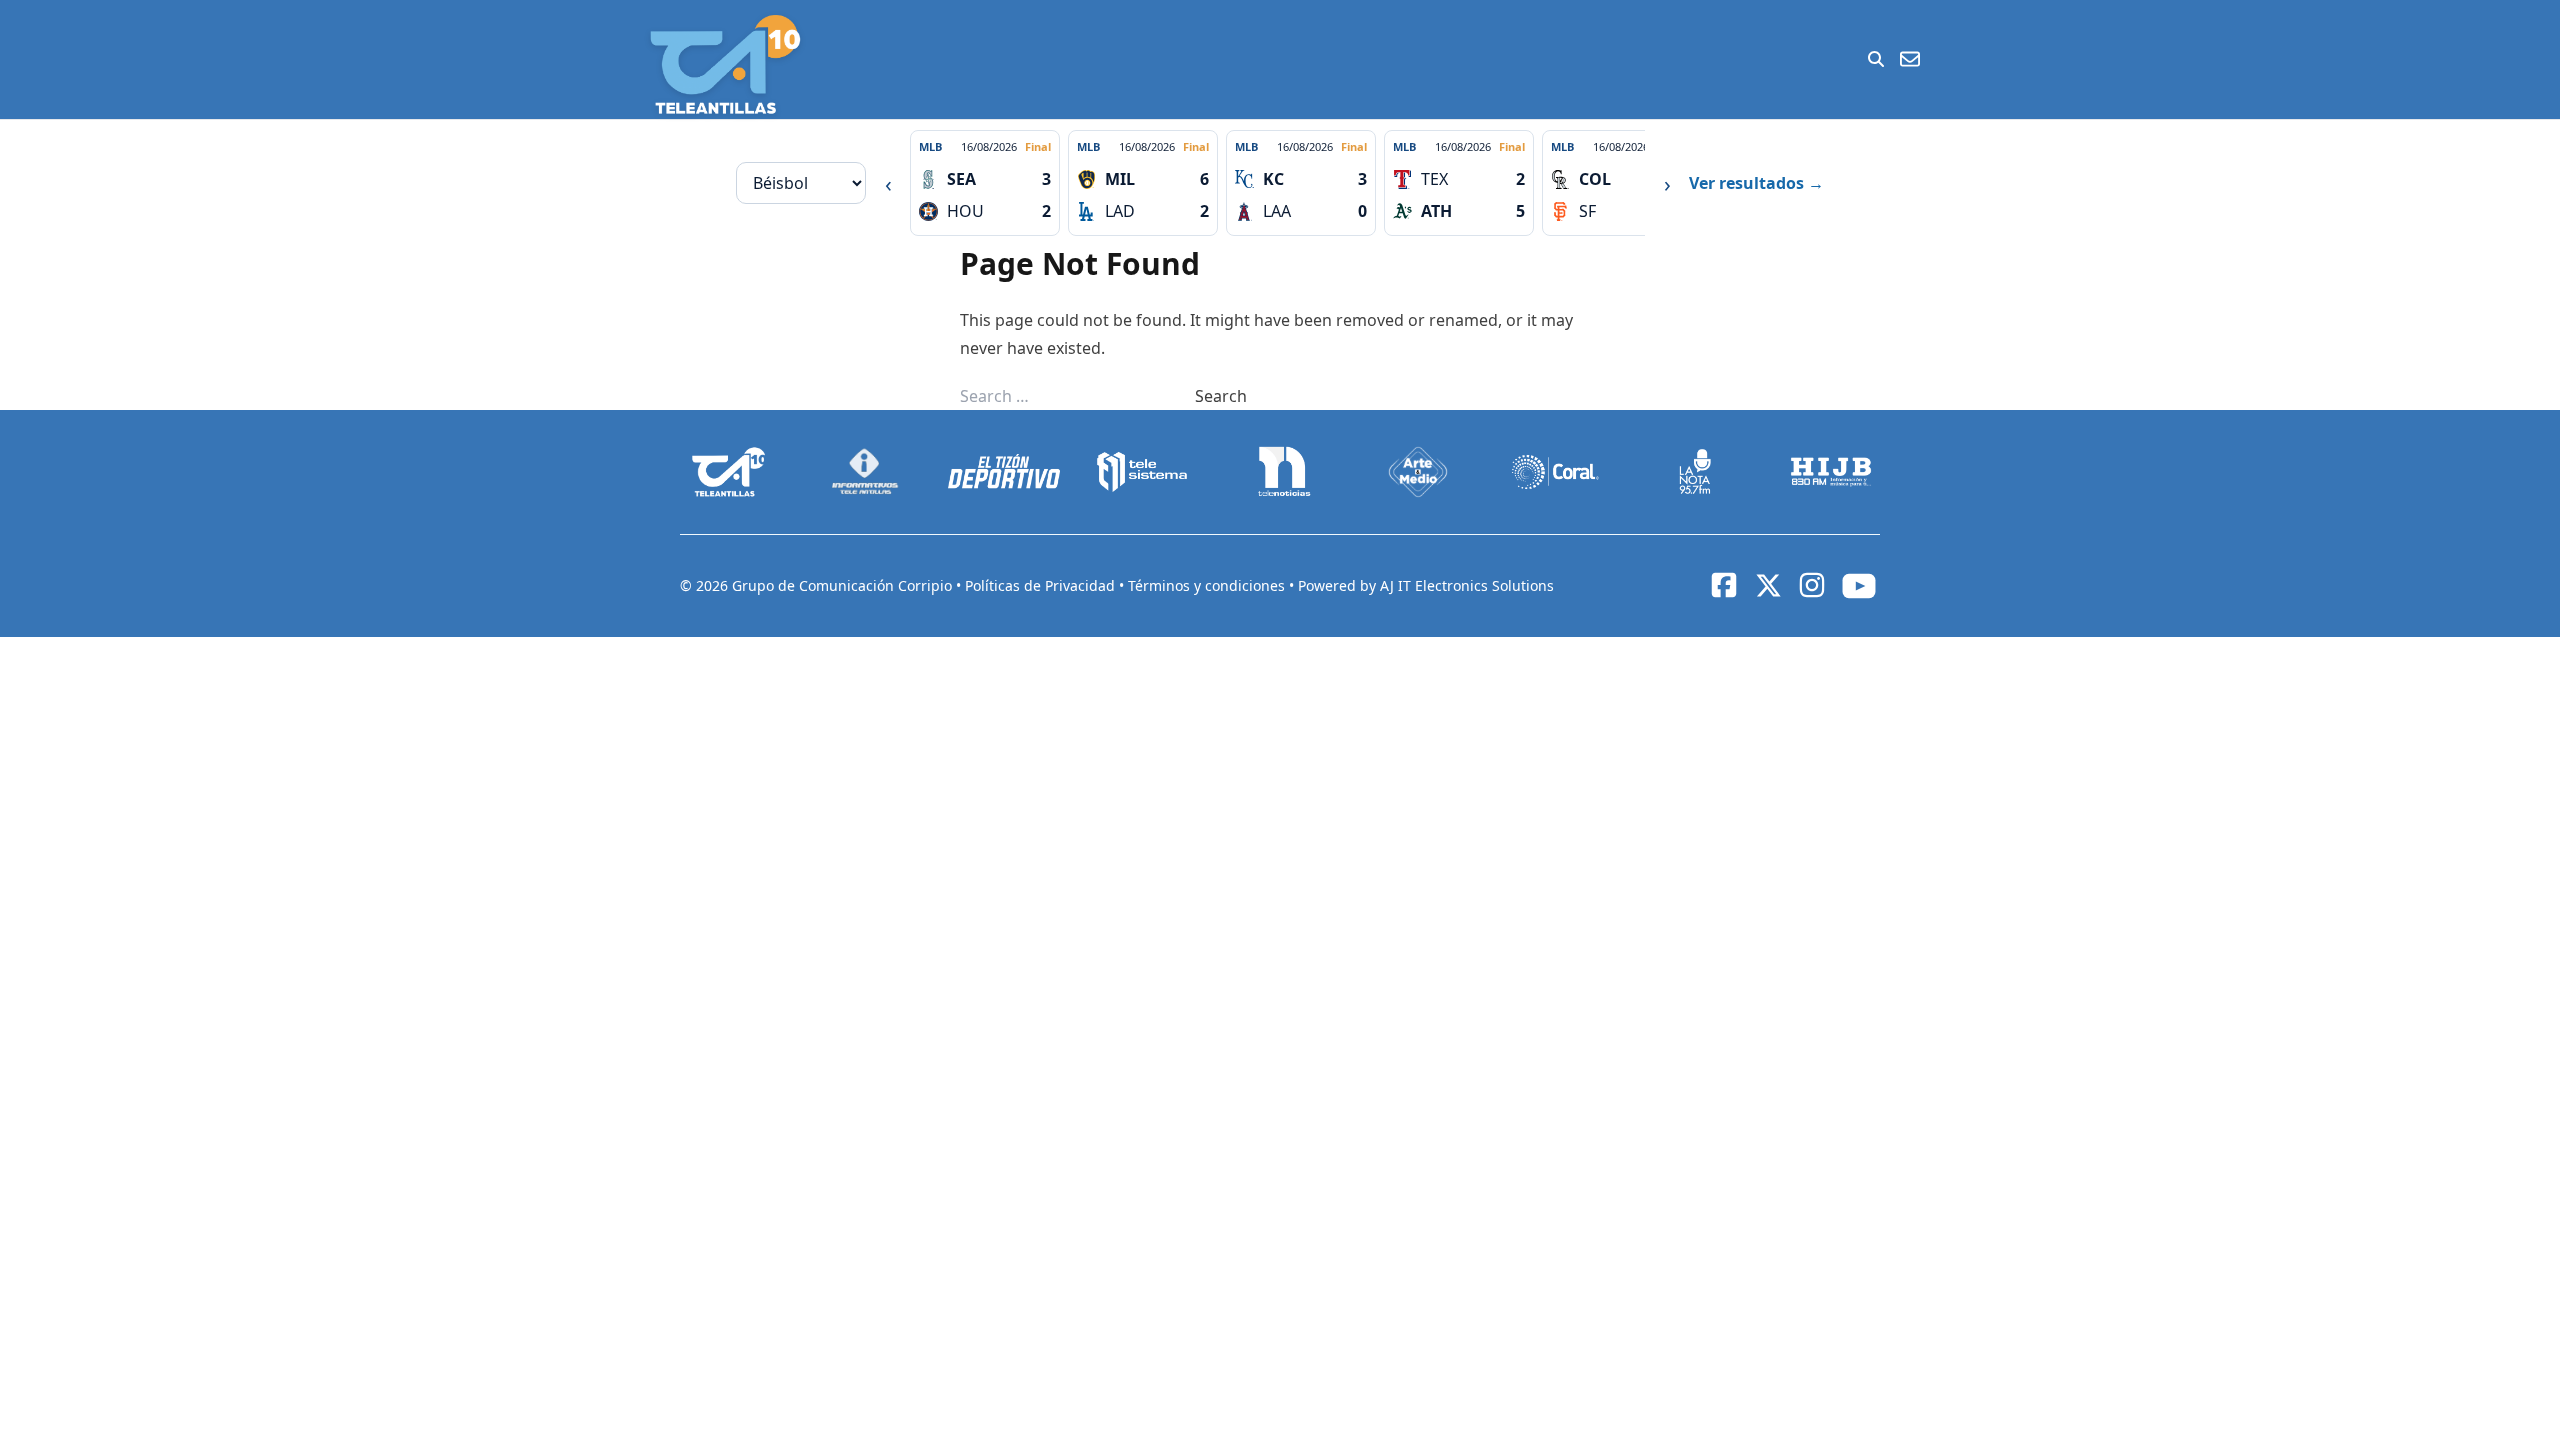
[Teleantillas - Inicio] (725, 64)
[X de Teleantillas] (1768, 586)
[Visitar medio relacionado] (729, 472)
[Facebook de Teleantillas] (1724, 585)
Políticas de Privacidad (1042, 585)
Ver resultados (1756, 183)
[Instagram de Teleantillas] (1812, 585)
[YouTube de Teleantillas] (1859, 586)
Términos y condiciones (1208, 585)
